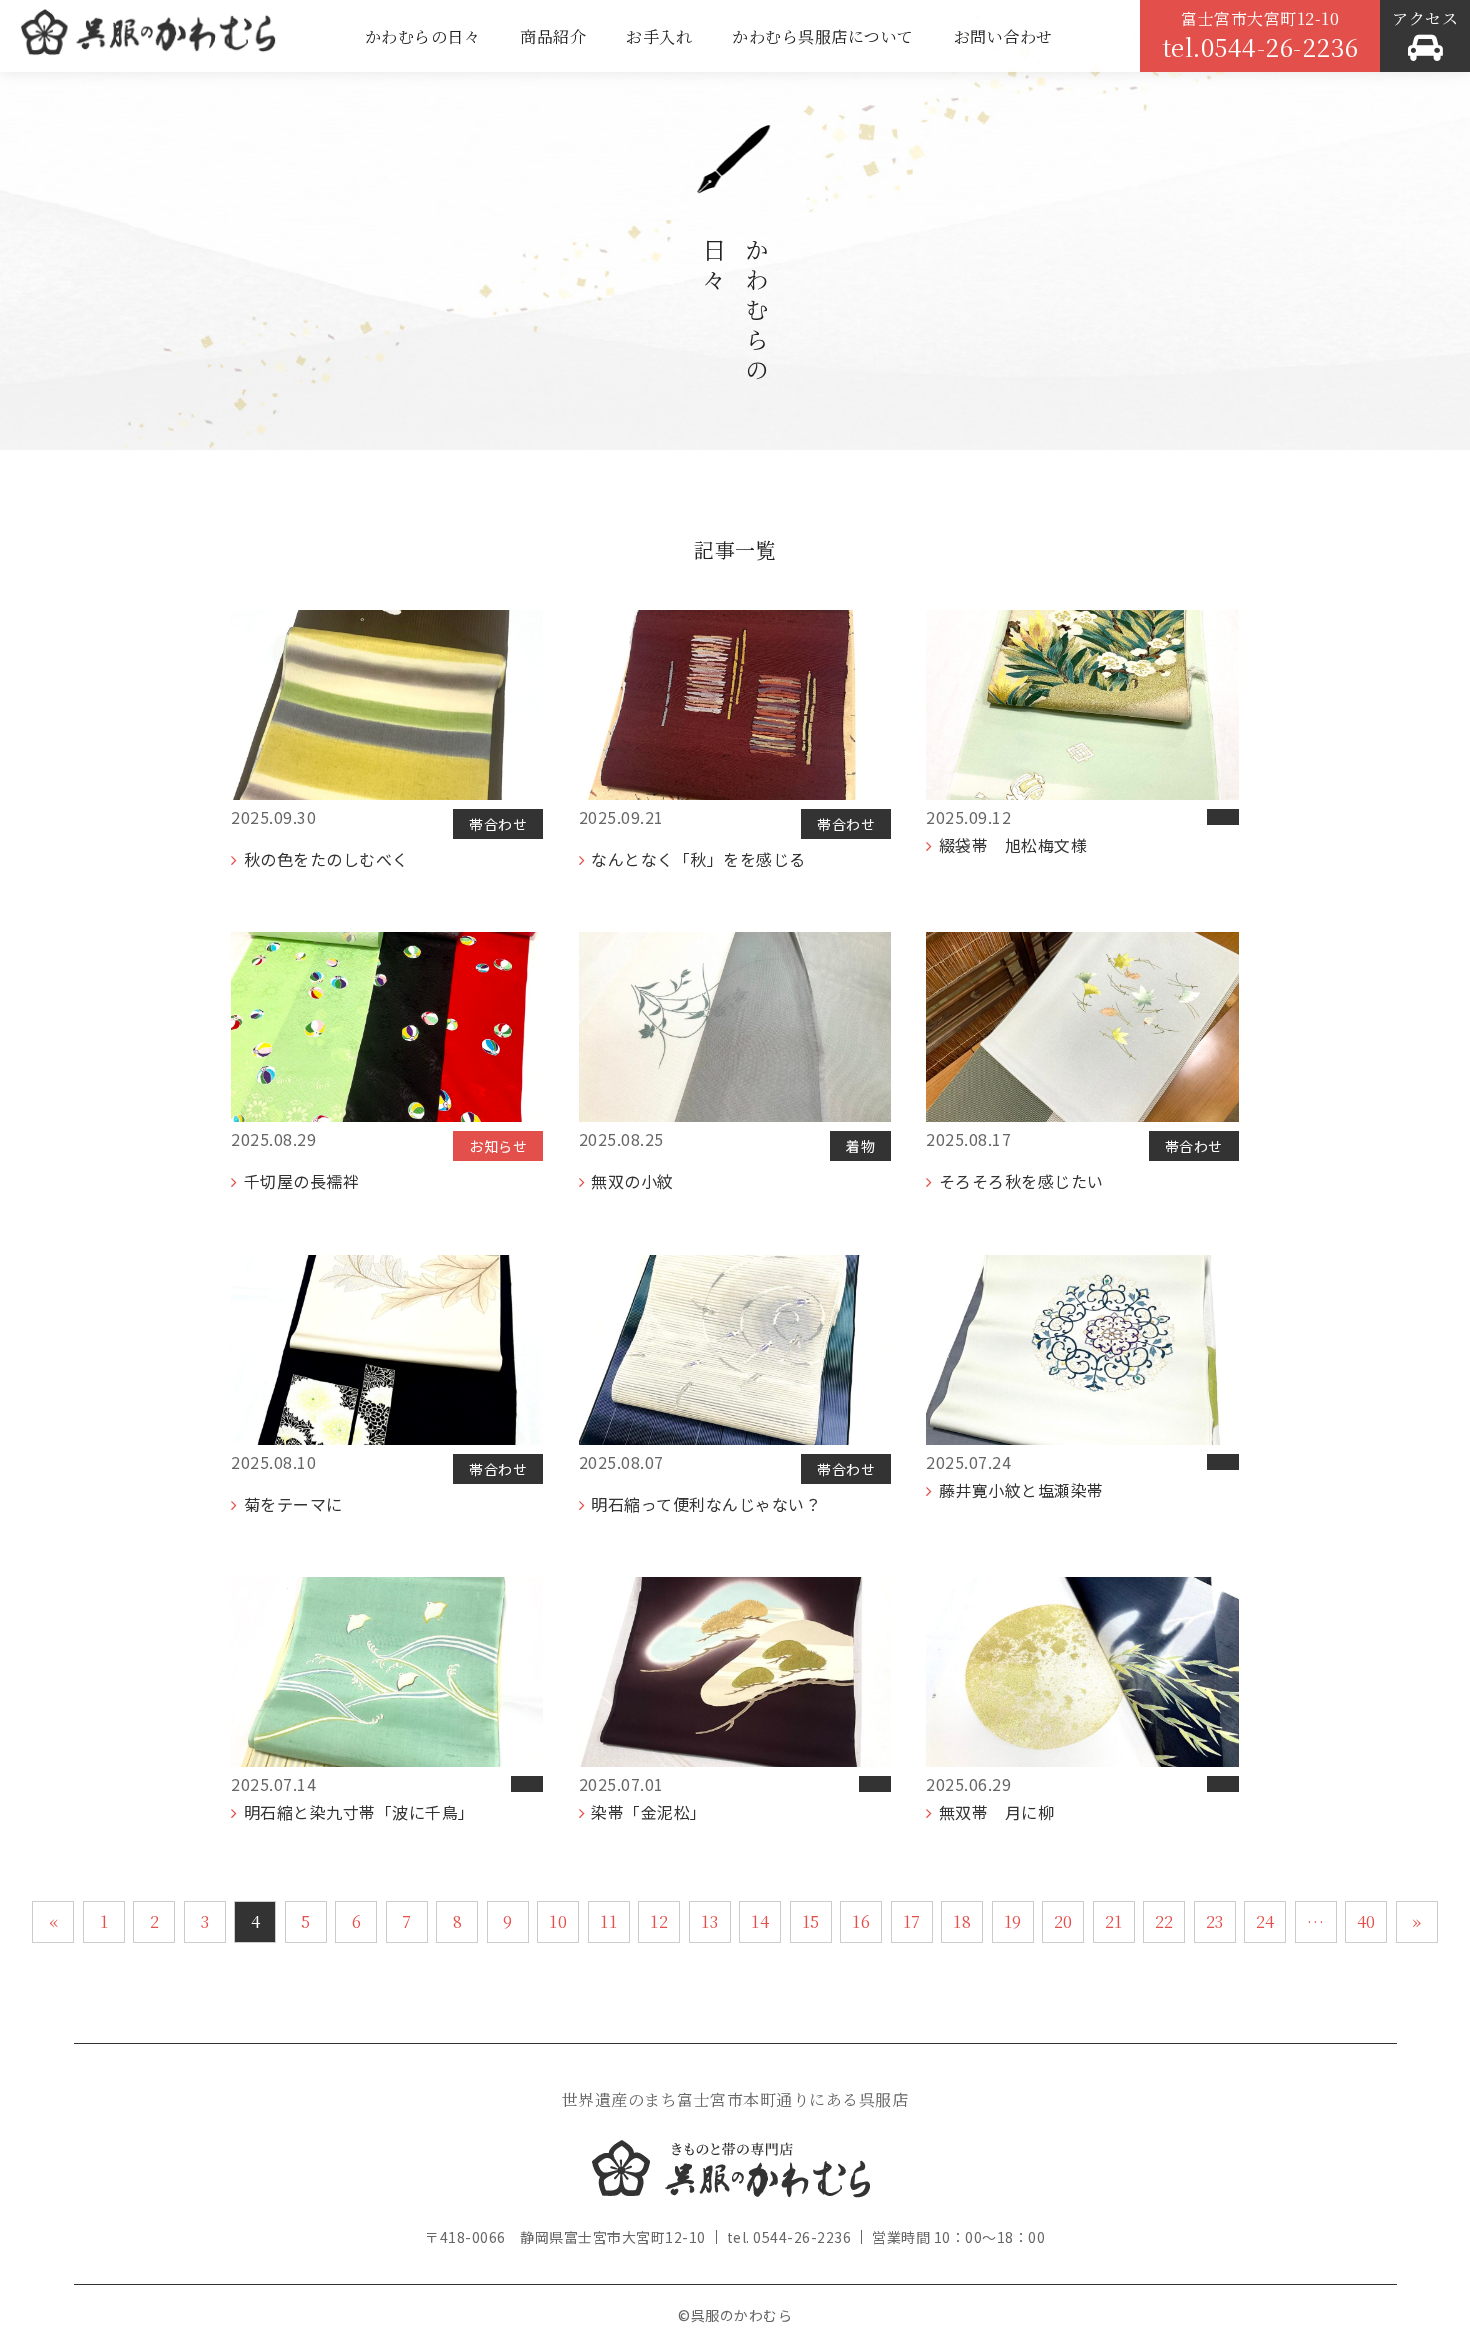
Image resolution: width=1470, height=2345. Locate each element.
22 (1164, 1921)
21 (1114, 1921)
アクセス (1425, 18)
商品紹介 (553, 36)
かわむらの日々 (423, 36)
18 (962, 1921)
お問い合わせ (1003, 36)
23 (1215, 1921)
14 (760, 1921)
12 (659, 1921)
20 (1063, 1921)
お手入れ (659, 36)
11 (608, 1921)
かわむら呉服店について (823, 36)
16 (861, 1921)
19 (1013, 1921)
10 (558, 1921)
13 (709, 1921)
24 (1265, 1921)
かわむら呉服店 (148, 40)
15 (811, 1921)
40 (1366, 1921)
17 (912, 1921)
